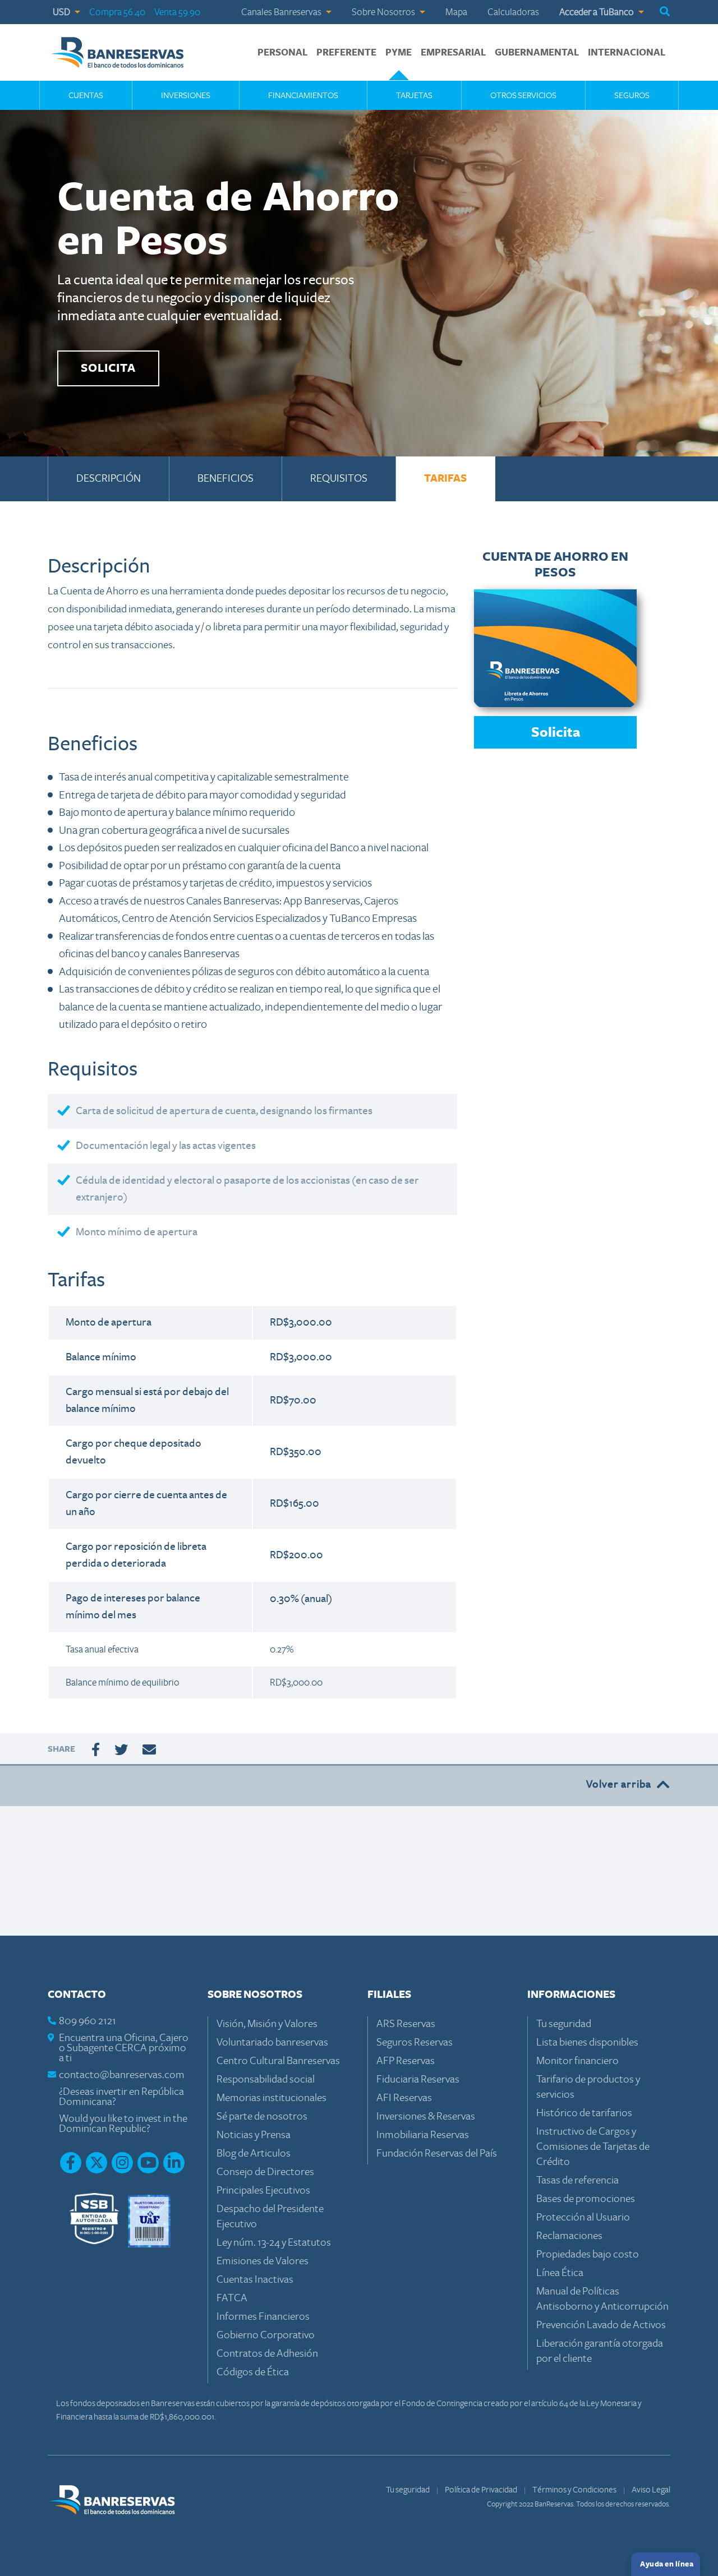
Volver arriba (619, 1785)
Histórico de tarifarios (584, 2113)
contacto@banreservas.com (122, 2075)
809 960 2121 (88, 2021)
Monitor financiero (577, 2061)
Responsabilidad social (266, 2079)
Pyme (399, 53)
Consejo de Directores (265, 2172)
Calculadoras (513, 12)
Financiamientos (303, 95)
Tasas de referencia (577, 2180)
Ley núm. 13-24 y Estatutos (274, 2243)
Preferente (346, 53)
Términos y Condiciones (575, 2490)
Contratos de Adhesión (267, 2354)
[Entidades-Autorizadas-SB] (94, 2220)
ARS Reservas (406, 2024)
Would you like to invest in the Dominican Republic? (123, 2124)
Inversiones (186, 95)
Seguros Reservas (415, 2042)
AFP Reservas (406, 2061)
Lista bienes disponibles (587, 2042)
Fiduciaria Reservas (418, 2079)
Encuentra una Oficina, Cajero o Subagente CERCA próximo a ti (124, 2048)
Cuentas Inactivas (255, 2280)
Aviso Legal (651, 2490)
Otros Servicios (523, 95)
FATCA (232, 2298)
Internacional (627, 53)
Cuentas (86, 95)
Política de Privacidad (482, 2490)
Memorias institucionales (271, 2098)
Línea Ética (560, 2273)
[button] (665, 12)
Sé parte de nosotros (262, 2116)
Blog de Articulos (254, 2153)
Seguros (632, 95)
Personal (282, 53)
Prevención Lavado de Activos (601, 2325)
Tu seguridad (564, 2024)
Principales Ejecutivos (263, 2190)
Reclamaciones (569, 2236)
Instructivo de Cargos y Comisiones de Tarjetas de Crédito (593, 2147)
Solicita (556, 733)
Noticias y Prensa (254, 2135)
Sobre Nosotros (384, 12)
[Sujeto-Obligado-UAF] (149, 2220)
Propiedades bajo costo (588, 2254)
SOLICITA (108, 368)
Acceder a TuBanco (597, 12)
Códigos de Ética (253, 2372)
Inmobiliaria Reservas (423, 2135)
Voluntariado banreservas (272, 2042)
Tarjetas (414, 95)
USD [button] (62, 12)
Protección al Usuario (583, 2217)
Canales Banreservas (282, 12)
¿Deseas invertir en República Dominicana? (121, 2097)
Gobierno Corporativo (266, 2335)
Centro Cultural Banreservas (278, 2061)
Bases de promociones (586, 2199)
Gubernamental (537, 53)
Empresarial (453, 53)
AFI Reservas (404, 2098)
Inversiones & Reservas (426, 2116)
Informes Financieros (263, 2317)
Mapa (456, 12)
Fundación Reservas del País (437, 2153)
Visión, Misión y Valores (267, 2024)
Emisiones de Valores (263, 2261)
